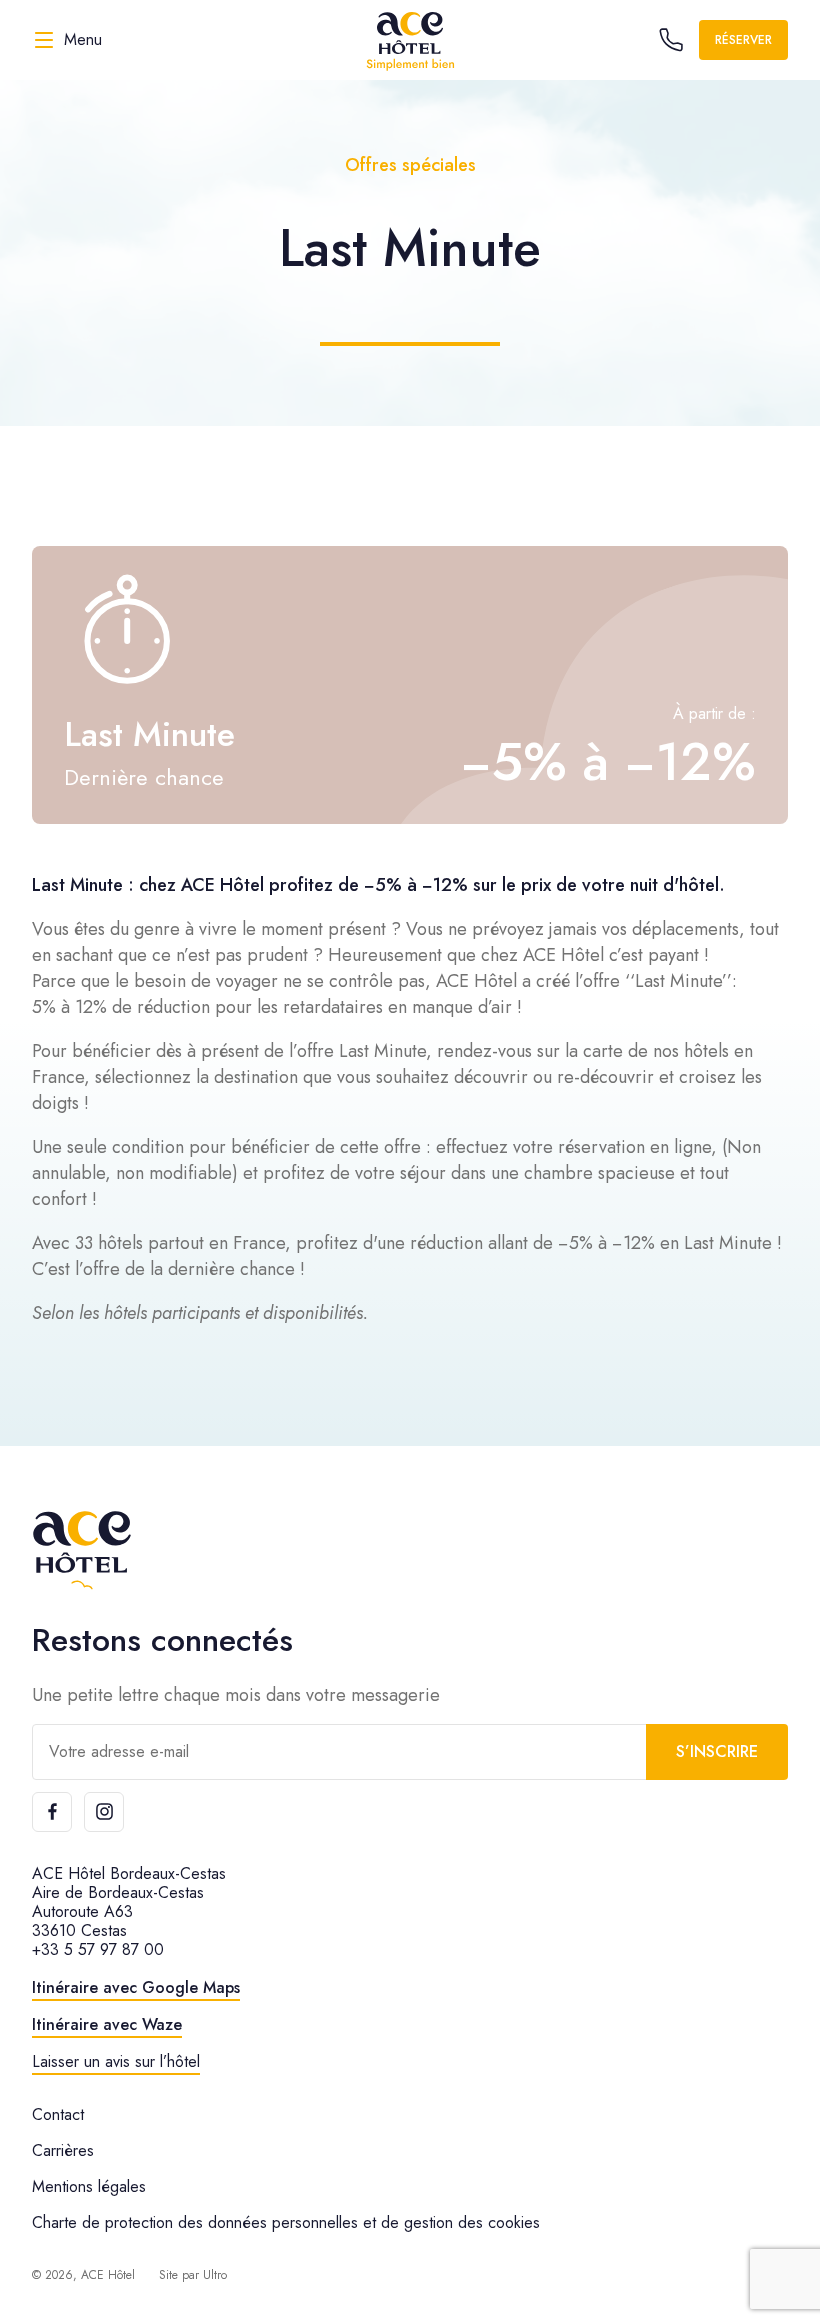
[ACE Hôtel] (410, 40)
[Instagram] (104, 1812)
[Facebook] (52, 1812)
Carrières (63, 2150)
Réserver (743, 40)
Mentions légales (89, 2186)
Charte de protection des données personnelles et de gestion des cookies (286, 2222)
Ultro (215, 2275)
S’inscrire (717, 1751)
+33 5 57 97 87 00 (98, 1949)
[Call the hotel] (671, 40)
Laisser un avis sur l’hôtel (116, 2061)
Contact (58, 2114)
